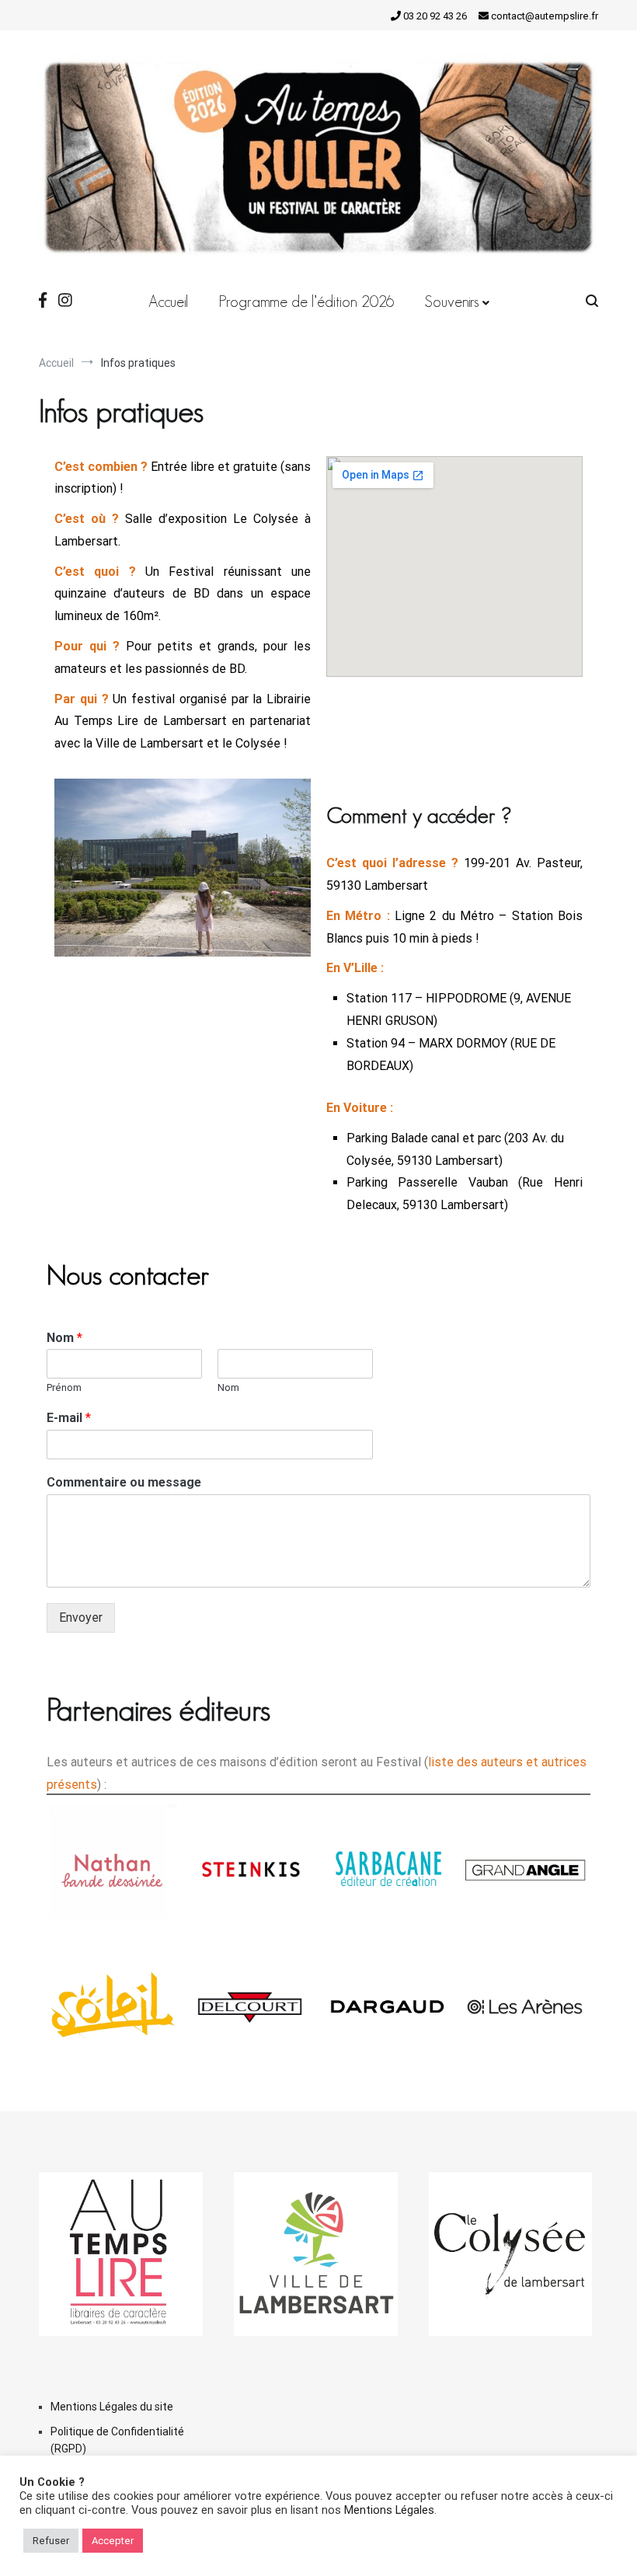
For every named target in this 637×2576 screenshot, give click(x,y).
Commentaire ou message (124, 1482)
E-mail (69, 1418)
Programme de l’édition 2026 (306, 302)
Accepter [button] (113, 2541)
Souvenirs (452, 302)
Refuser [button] (51, 2541)
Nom (64, 1338)
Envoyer (81, 1617)
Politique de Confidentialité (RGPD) (117, 2440)
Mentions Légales (389, 2510)
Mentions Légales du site (112, 2407)
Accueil (168, 302)
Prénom (64, 1387)
